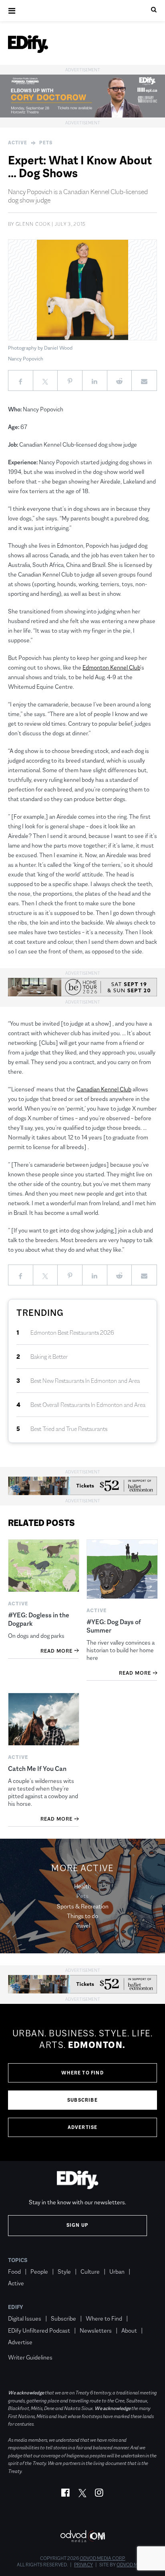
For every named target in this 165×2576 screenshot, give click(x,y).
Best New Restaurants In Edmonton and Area (85, 1381)
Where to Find (82, 2073)
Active (18, 143)
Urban (117, 2271)
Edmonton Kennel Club (111, 667)
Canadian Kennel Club (104, 1089)
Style (64, 2271)
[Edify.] (28, 44)
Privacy (84, 2565)
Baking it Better (49, 1357)
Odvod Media (132, 2565)
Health (82, 1886)
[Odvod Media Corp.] (82, 2536)
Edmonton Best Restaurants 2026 (72, 1333)
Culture (90, 2271)
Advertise (83, 2127)
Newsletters (96, 2330)
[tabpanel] (82, 2082)
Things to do (82, 1916)
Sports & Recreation (83, 1906)
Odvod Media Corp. (103, 2558)
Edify (16, 2307)
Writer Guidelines (30, 2357)
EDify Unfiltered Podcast (39, 2330)
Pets (46, 143)
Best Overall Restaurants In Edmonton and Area (88, 1405)
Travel (83, 1925)
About (129, 2330)
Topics (18, 2260)
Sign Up (77, 2225)
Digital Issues (25, 2318)
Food (14, 2271)
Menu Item (23, 2346)
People (39, 2271)
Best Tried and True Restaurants (69, 1429)
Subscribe (82, 2100)
